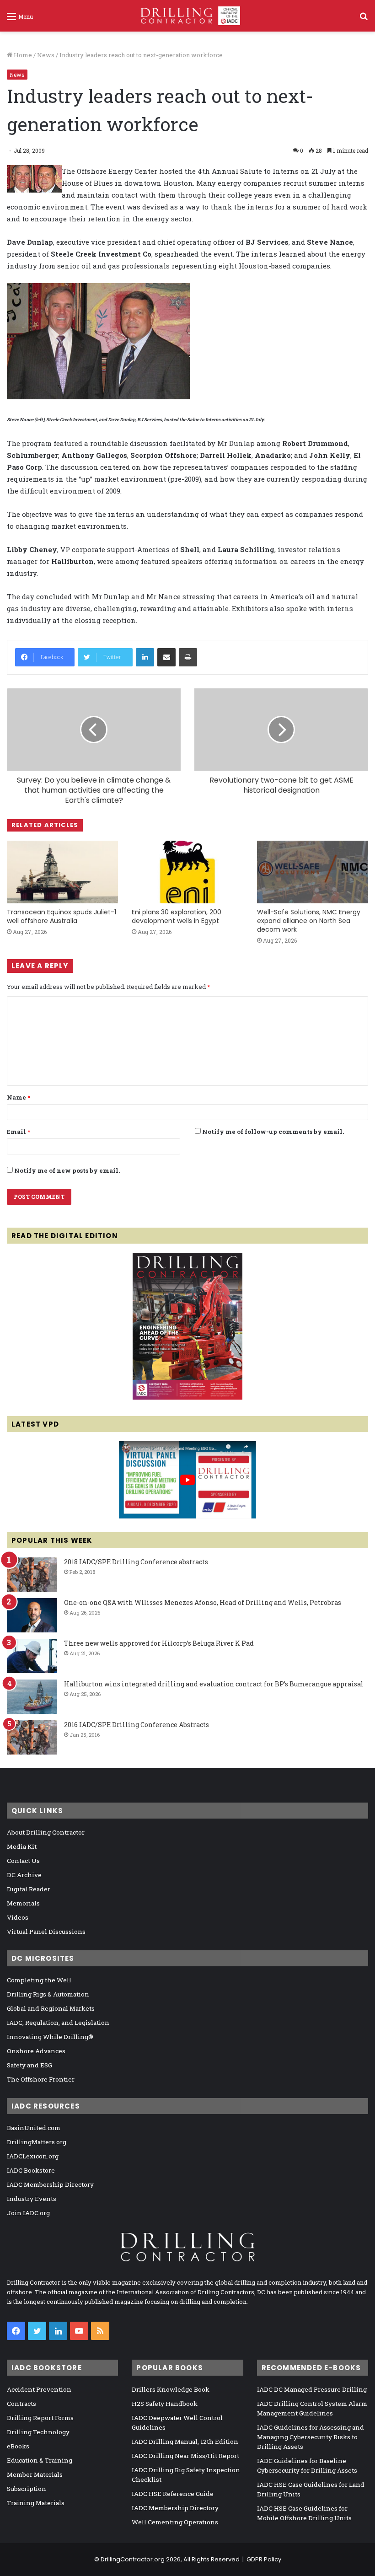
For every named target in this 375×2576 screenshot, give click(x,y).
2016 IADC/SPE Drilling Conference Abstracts (137, 1725)
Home (22, 55)
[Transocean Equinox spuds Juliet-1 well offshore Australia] (62, 872)
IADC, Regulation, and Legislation (58, 2023)
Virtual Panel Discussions (46, 1932)
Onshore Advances (36, 2051)
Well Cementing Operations (175, 2522)
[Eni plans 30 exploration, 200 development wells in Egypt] (187, 872)
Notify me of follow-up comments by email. (273, 1132)
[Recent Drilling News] (187, 1397)
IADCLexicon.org (33, 2156)
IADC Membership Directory (50, 2184)
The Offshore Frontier (41, 2079)
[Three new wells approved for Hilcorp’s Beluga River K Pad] (32, 1656)
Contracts (21, 2404)
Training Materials (36, 2503)
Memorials (23, 1903)
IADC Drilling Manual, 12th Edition (185, 2442)
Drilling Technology (38, 2432)
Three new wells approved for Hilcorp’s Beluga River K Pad (159, 1643)
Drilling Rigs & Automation (48, 1994)
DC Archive (24, 1875)
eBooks (18, 2446)
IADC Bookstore (31, 2170)
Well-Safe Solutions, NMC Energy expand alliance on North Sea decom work (309, 921)
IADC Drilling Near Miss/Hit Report (185, 2456)
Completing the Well (39, 1980)
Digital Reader (29, 1889)
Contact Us (23, 1861)
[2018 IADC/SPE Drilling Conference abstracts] (32, 1575)
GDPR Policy (264, 2559)
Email (19, 1132)
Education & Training (40, 2460)
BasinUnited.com (34, 2128)
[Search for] (364, 19)
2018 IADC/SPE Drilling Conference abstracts (136, 1562)
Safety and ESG (29, 2065)
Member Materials (35, 2474)
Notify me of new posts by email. (67, 1170)
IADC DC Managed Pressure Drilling (312, 2389)
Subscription (27, 2489)
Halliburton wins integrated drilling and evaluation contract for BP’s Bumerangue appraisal (214, 1684)
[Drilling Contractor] (187, 16)
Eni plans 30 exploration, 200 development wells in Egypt (177, 916)
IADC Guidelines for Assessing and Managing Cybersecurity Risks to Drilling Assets (311, 2437)
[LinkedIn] (145, 657)
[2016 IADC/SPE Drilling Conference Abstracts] (32, 1737)
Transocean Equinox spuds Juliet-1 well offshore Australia (62, 916)
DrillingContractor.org (133, 2559)
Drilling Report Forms (40, 2418)
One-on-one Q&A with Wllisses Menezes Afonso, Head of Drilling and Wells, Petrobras (203, 1602)
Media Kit (22, 1846)
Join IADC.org (28, 2213)
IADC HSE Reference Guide (173, 2494)
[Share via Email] (166, 657)
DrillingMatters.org (37, 2142)
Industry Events (32, 2199)
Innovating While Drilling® (50, 2037)
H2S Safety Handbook (165, 2404)
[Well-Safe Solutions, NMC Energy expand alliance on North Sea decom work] (313, 872)
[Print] (188, 657)
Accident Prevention (39, 2389)
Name (19, 1097)
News (46, 55)
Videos (18, 1917)
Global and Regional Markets (51, 2008)
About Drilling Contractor (46, 1832)
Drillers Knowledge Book (171, 2389)
